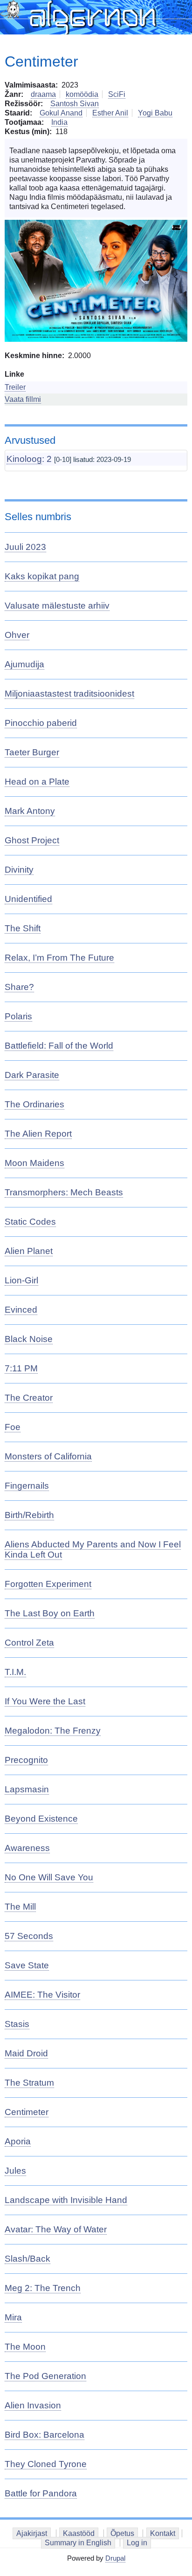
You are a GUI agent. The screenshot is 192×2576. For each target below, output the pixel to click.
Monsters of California (48, 1456)
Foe (13, 1427)
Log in (137, 2543)
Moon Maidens (34, 1163)
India (59, 122)
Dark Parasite (32, 1075)
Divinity (19, 870)
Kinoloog (24, 459)
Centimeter (27, 2112)
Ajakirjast (32, 2533)
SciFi (117, 94)
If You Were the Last (45, 1701)
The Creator (29, 1398)
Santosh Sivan (75, 104)
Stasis (17, 2024)
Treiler (15, 387)
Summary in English (78, 2543)
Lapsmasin (27, 1789)
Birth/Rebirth (29, 1515)
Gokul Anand (61, 113)
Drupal (115, 2558)
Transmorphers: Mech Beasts (64, 1192)
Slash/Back (27, 2259)
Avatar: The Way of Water (56, 2229)
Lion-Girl (21, 1280)
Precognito (26, 1760)
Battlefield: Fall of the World (59, 1046)
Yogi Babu (155, 113)
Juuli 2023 (25, 547)
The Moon (25, 2347)
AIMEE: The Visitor (42, 1995)
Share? (19, 987)
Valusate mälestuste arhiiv (57, 606)
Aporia (18, 2141)
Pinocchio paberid (41, 723)
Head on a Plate (37, 782)
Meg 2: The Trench (43, 2288)
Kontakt (163, 2533)
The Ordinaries (34, 1104)
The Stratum (29, 2083)
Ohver (17, 635)
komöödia (82, 94)
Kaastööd (79, 2533)
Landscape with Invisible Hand (66, 2200)
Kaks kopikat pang (42, 576)
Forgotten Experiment (48, 1584)
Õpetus (122, 2533)
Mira (13, 2317)
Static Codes (30, 1222)
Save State (27, 1965)
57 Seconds (29, 1936)
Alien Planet (29, 1251)
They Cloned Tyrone (46, 2464)
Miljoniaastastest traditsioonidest (69, 694)
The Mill (20, 1907)
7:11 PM (21, 1368)
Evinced (21, 1310)
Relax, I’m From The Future (59, 958)
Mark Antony (30, 811)
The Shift (23, 928)
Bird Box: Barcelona (45, 2435)
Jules (15, 2171)
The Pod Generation (45, 2376)
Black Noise (29, 1339)
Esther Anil (110, 113)
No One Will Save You (49, 1877)
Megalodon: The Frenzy (53, 1731)
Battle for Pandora (41, 2493)
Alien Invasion (33, 2405)
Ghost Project (32, 840)
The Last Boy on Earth (50, 1613)
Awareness (27, 1848)
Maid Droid (26, 2053)
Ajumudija (24, 664)
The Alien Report (38, 1134)
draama (43, 94)
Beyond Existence (41, 1819)
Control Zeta (29, 1643)
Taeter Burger (32, 752)
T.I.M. (15, 1672)
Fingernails (27, 1486)
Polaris (18, 1016)
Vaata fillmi (23, 399)
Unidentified (28, 899)
